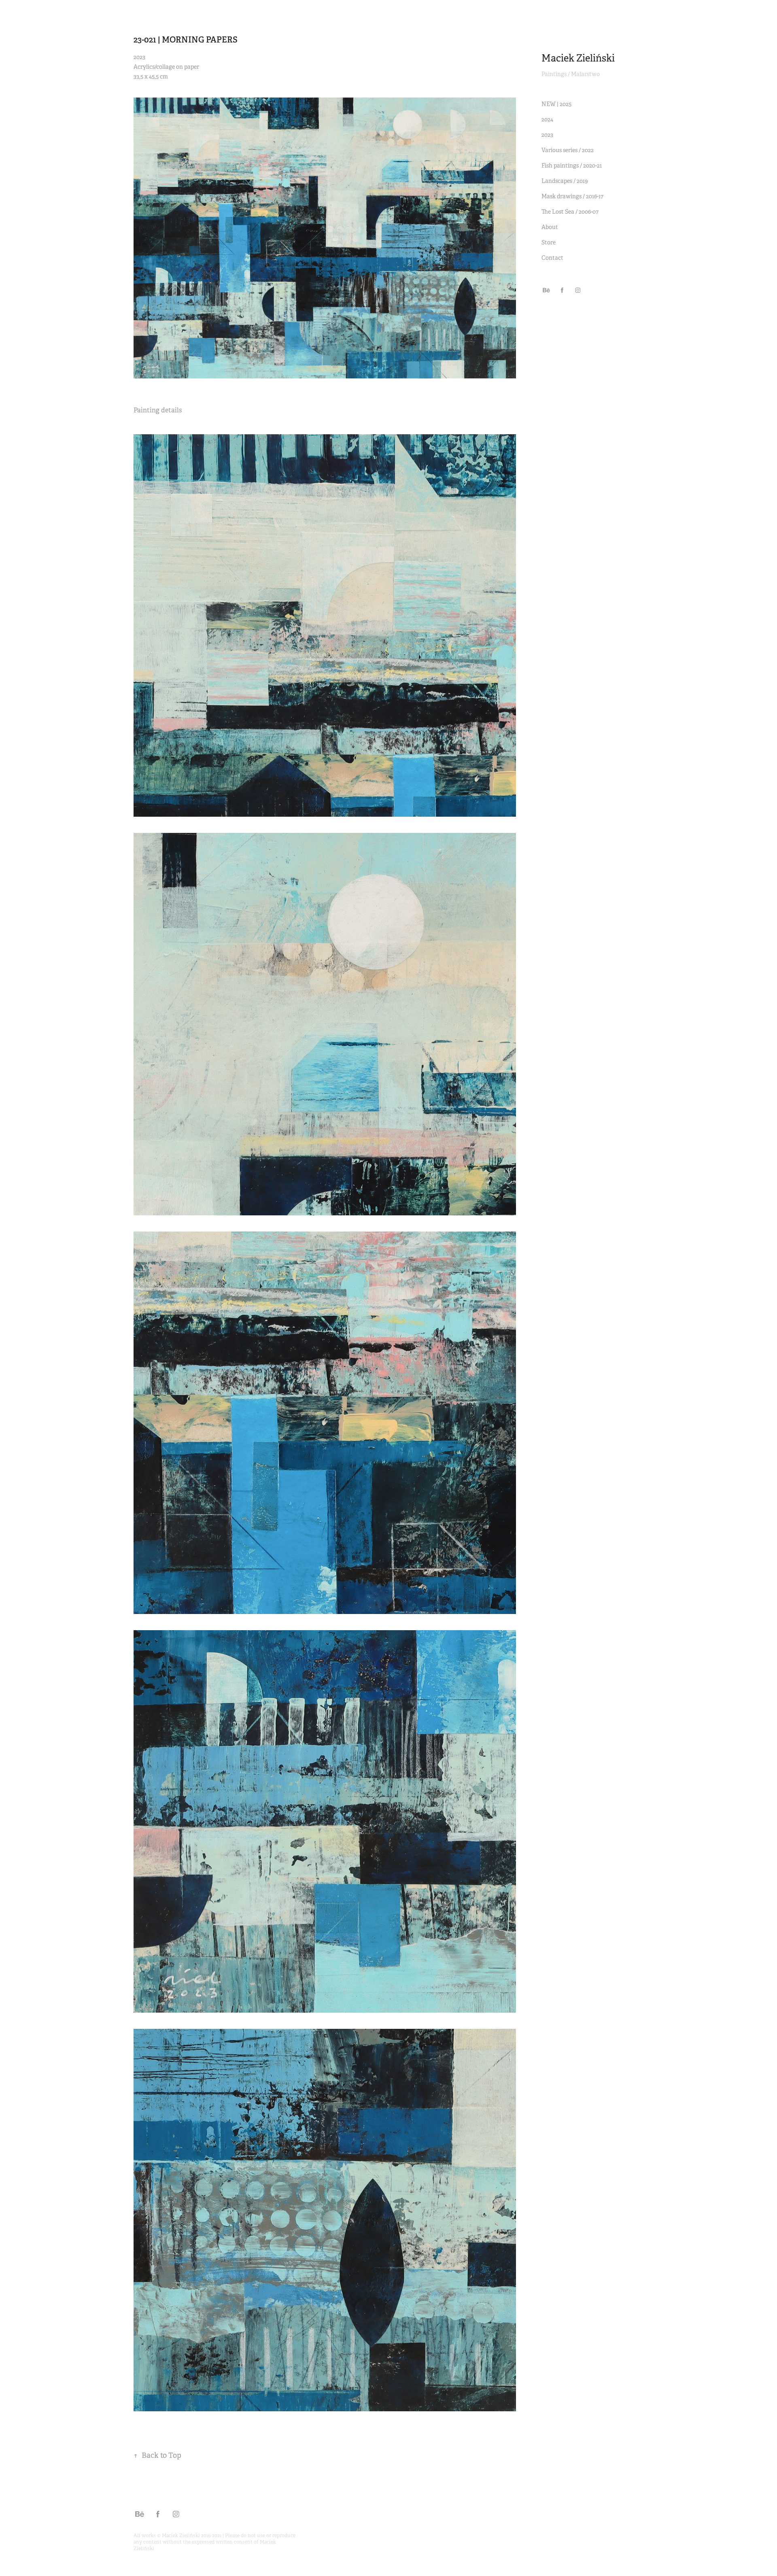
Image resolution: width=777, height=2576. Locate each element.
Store (549, 242)
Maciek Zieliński (578, 58)
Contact (552, 258)
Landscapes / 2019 (565, 181)
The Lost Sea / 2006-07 (570, 212)
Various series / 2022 (568, 150)
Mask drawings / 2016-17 (572, 196)
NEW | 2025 (556, 104)
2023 (547, 135)
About (550, 227)
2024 (547, 119)
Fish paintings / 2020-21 (572, 166)
